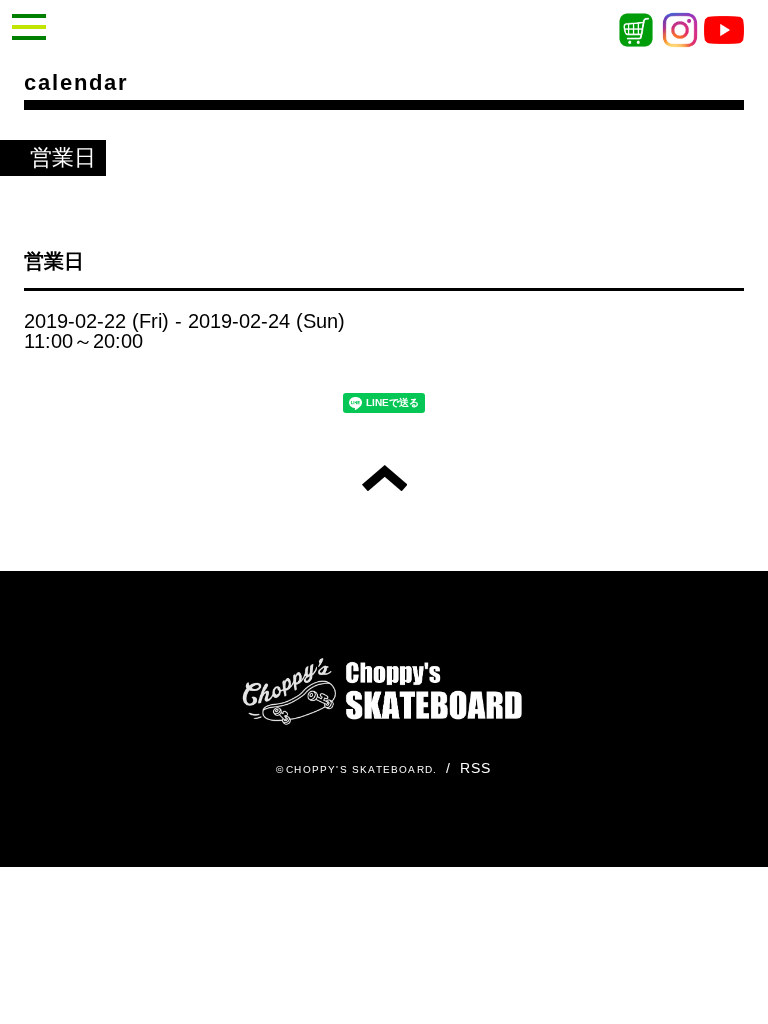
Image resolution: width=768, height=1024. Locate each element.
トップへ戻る (384, 478)
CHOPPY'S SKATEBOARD (359, 769)
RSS (476, 768)
